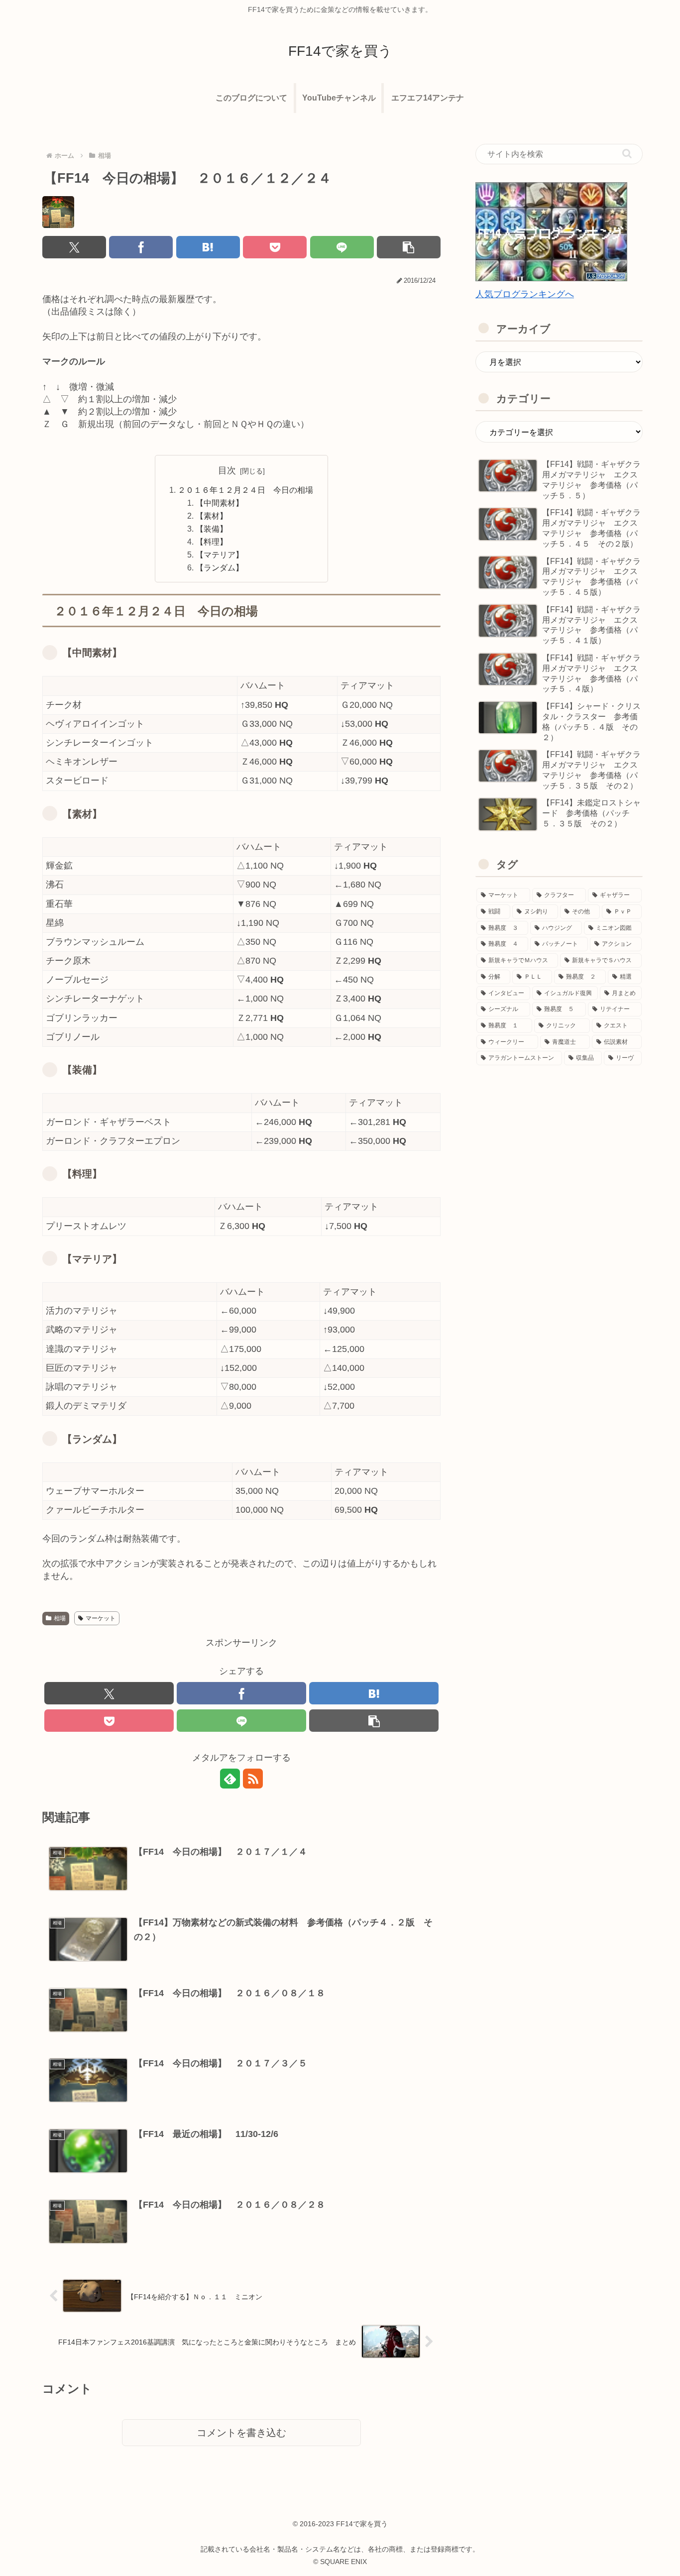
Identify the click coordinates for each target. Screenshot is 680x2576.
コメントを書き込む (241, 2433)
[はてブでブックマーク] (208, 247)
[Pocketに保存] (275, 247)
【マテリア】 (220, 555)
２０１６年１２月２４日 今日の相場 (245, 490)
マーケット (101, 1618)
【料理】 (212, 542)
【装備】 (212, 529)
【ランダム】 (220, 567)
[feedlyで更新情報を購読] (230, 1779)
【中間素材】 (220, 503)
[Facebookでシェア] (141, 247)
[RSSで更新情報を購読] (253, 1779)
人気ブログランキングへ (525, 294)
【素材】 (212, 516)
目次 (227, 470)
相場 (60, 1618)
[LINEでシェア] (342, 247)
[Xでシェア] (74, 247)
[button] (409, 247)
